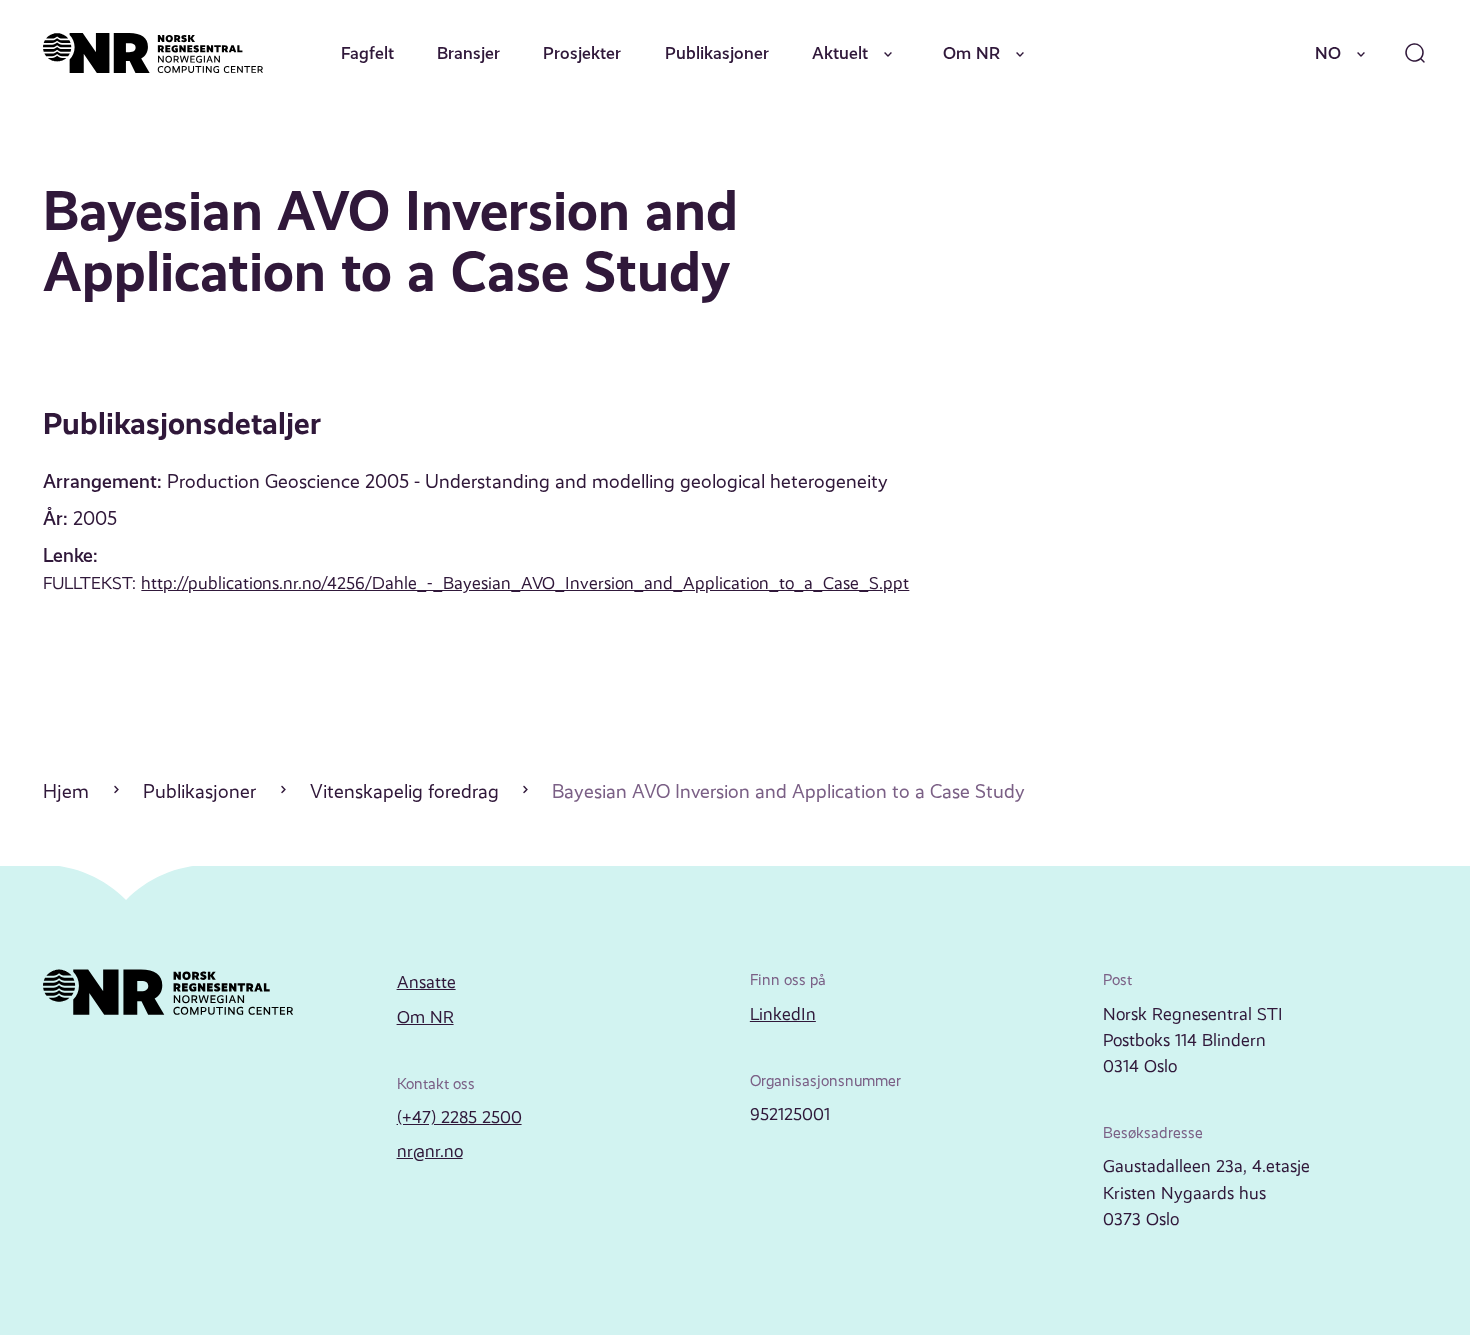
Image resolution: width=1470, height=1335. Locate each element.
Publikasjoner (717, 53)
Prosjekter (582, 53)
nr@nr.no (430, 1151)
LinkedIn (783, 1014)
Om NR (971, 53)
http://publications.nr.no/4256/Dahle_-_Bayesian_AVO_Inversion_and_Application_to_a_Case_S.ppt (525, 583)
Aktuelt (840, 53)
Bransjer (468, 53)
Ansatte (426, 982)
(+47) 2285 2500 (459, 1117)
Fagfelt (367, 53)
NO (1328, 53)
